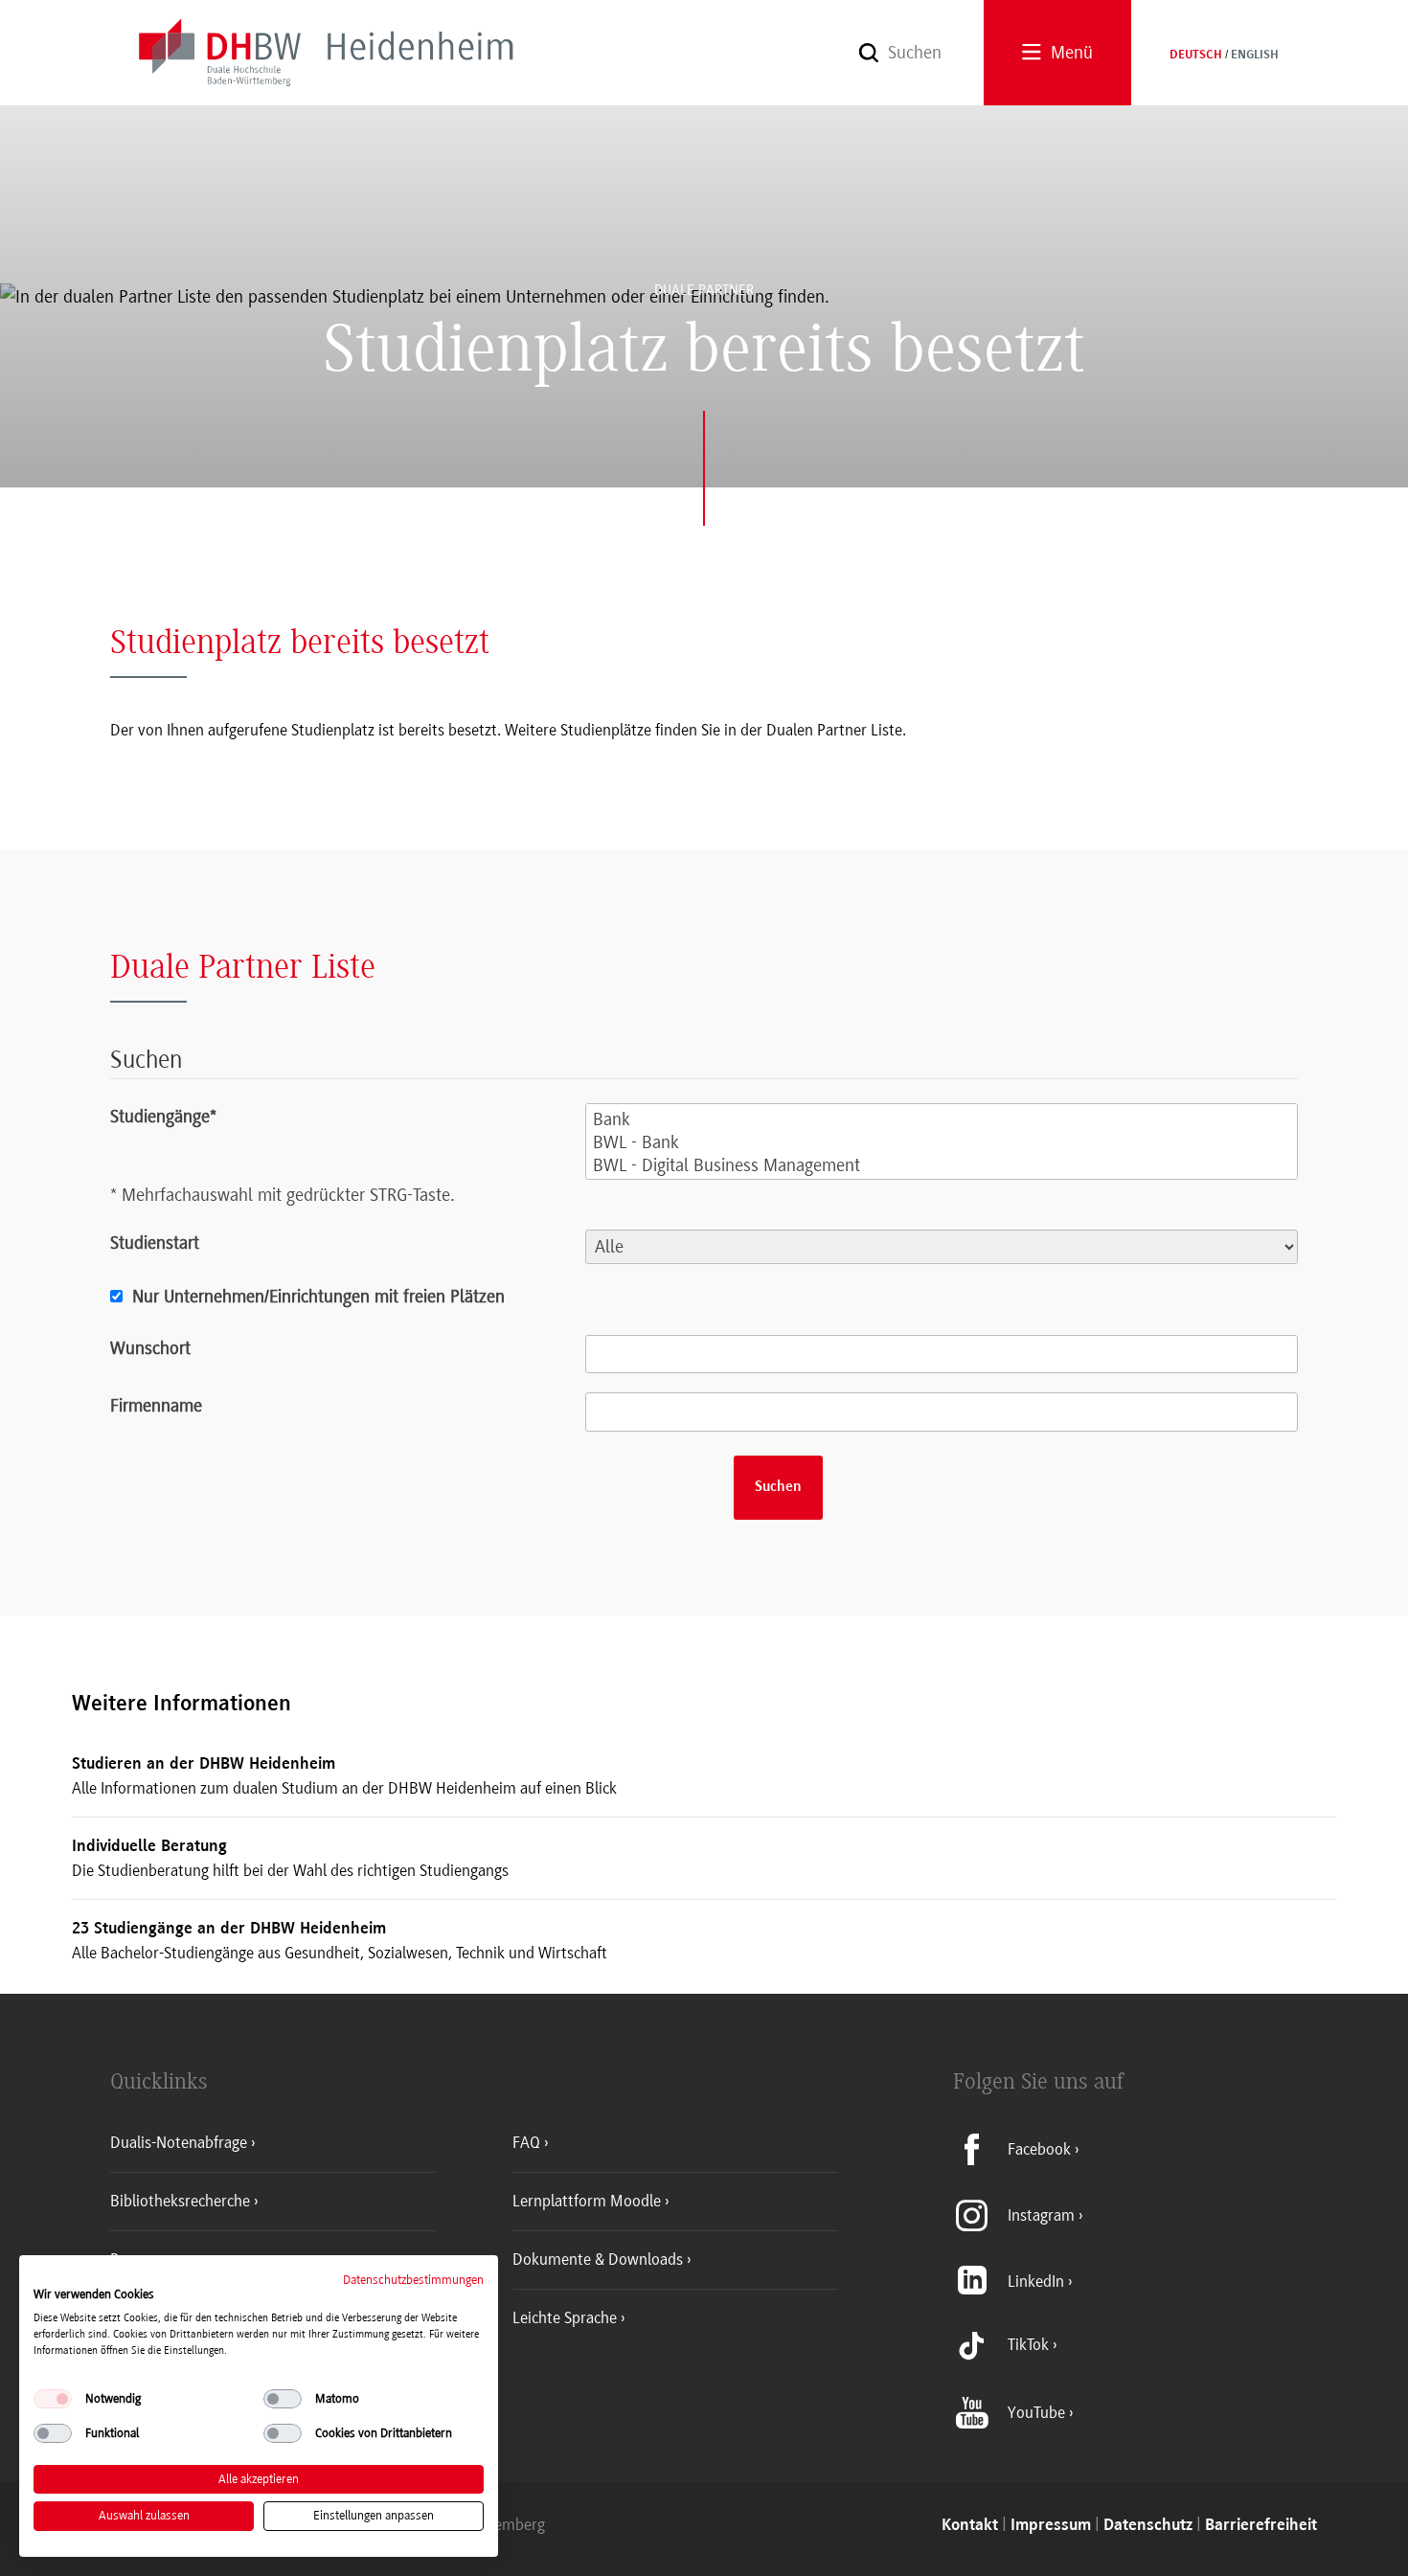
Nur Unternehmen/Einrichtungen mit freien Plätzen (318, 1297)
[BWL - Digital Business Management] (942, 1166)
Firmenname (156, 1406)
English (1255, 56)
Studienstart (155, 1243)
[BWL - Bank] (942, 1143)
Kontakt (970, 2526)
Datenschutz (1148, 2526)
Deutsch (1196, 56)
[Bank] (942, 1120)
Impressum (1051, 2526)
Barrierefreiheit (1261, 2526)
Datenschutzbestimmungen (413, 2280)
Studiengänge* (163, 1117)
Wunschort (150, 1348)
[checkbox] (53, 2399)
